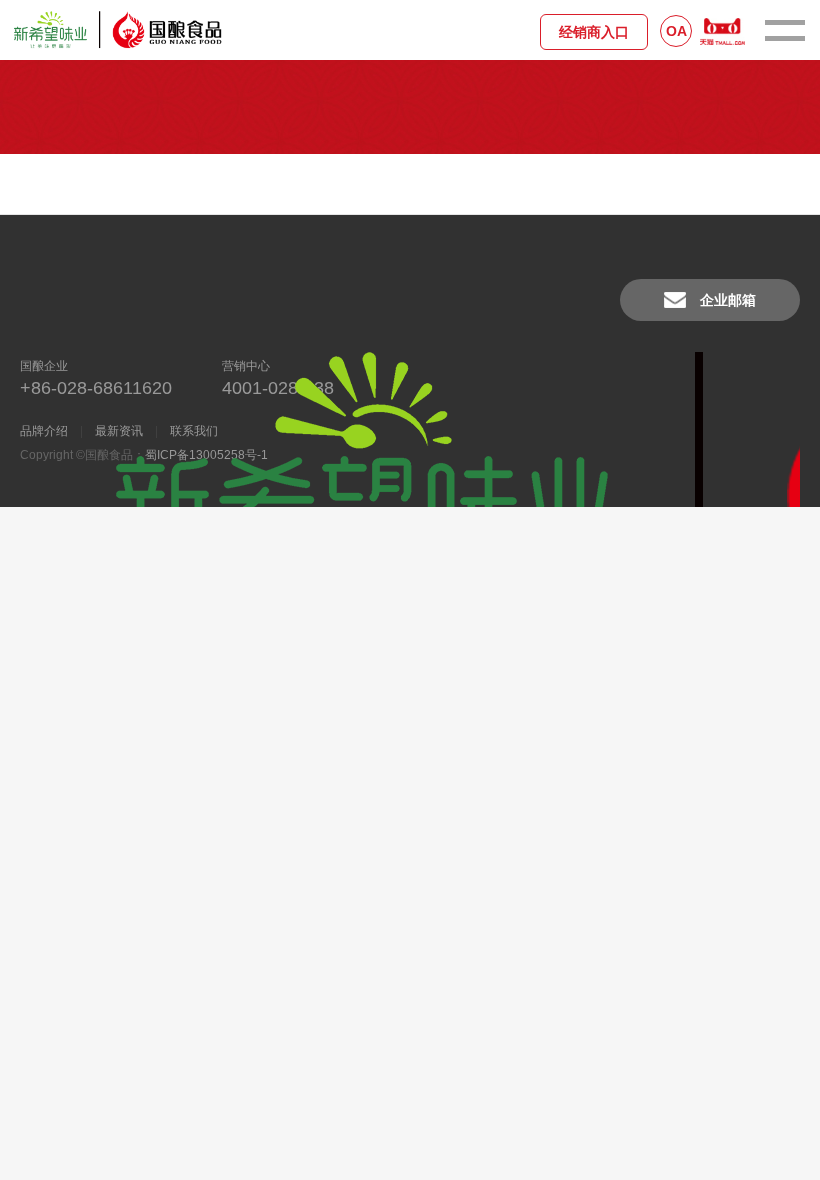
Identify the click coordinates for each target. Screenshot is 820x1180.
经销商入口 (594, 32)
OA (676, 31)
